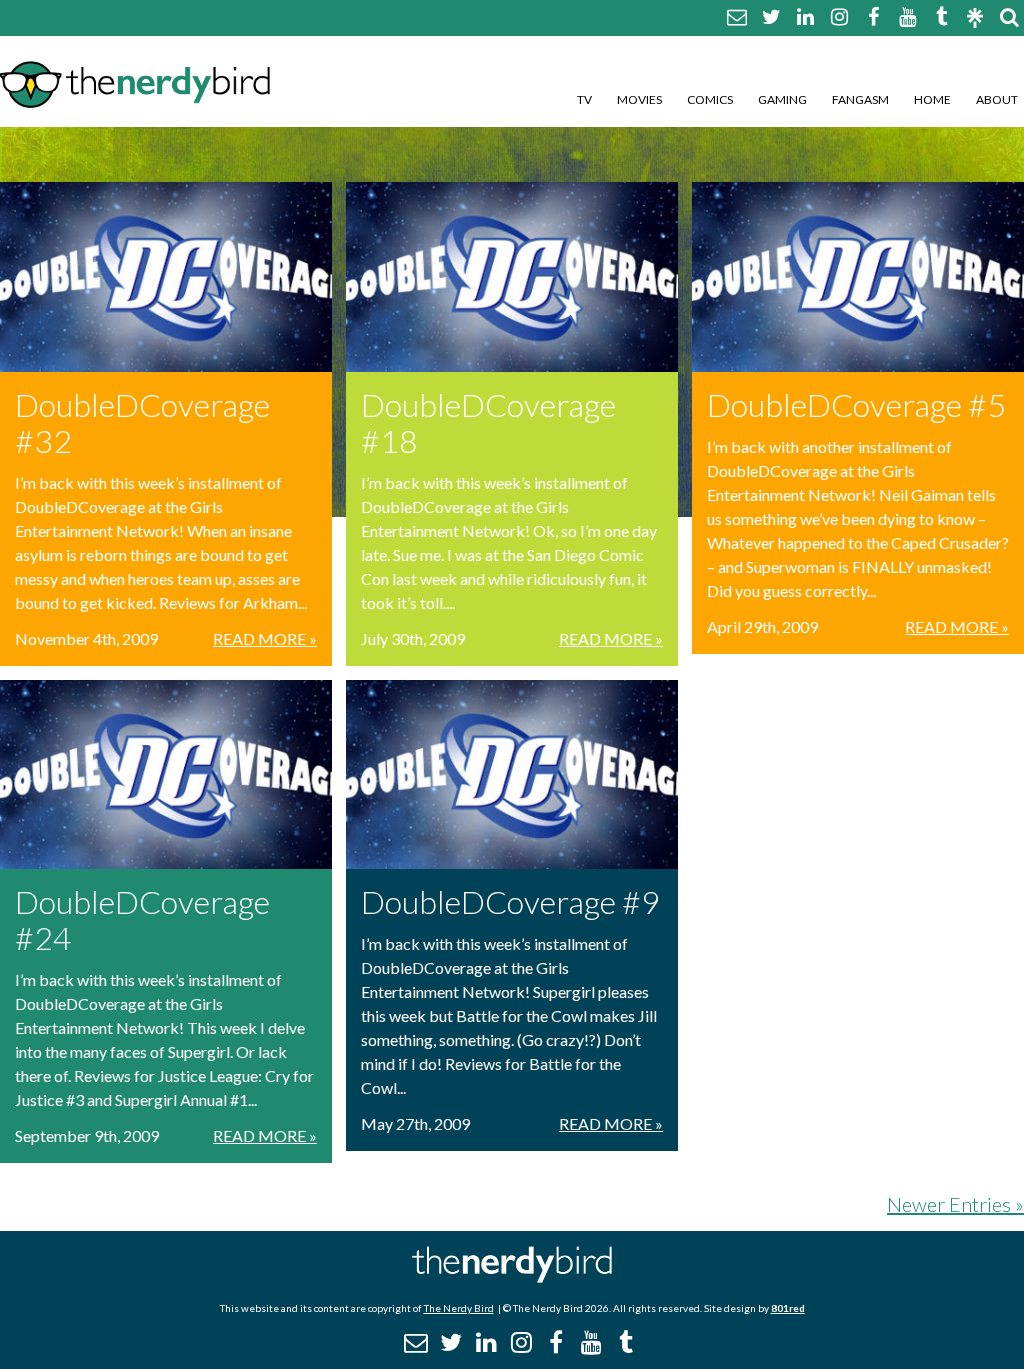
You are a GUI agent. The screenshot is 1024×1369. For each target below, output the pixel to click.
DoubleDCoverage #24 (142, 919)
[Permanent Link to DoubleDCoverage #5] (858, 277)
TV (584, 99)
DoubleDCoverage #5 (856, 404)
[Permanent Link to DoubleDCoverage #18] (512, 277)
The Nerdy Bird (459, 1308)
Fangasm (860, 99)
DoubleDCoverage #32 (142, 422)
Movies (639, 99)
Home (932, 99)
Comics (710, 99)
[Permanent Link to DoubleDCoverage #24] (166, 775)
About (997, 99)
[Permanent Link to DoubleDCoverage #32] (166, 277)
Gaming (782, 99)
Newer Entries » (955, 1204)
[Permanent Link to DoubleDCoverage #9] (512, 775)
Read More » (265, 638)
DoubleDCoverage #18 (488, 422)
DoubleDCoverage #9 (510, 901)
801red (788, 1308)
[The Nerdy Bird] (512, 1277)
